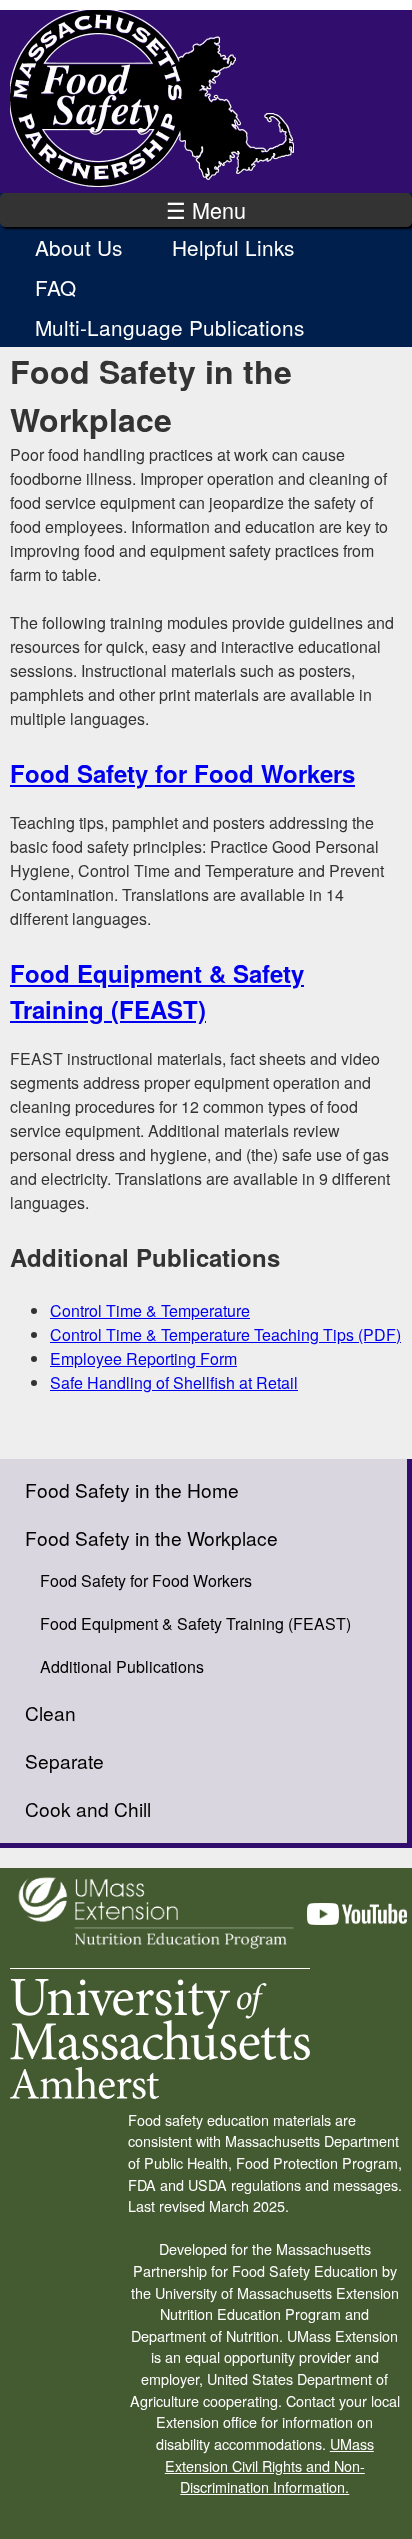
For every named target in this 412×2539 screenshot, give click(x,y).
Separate (64, 1760)
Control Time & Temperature (150, 1310)
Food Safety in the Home (132, 1489)
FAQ (55, 287)
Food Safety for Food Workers (182, 773)
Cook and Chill (88, 1808)
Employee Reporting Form (143, 1358)
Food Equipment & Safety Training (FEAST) (195, 1623)
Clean (50, 1712)
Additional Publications (122, 1666)
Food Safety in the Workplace (151, 1537)
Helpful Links (233, 247)
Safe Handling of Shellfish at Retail (174, 1382)
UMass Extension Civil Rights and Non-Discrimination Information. (269, 2465)
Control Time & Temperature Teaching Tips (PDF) (225, 1334)
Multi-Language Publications (169, 327)
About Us (78, 247)
